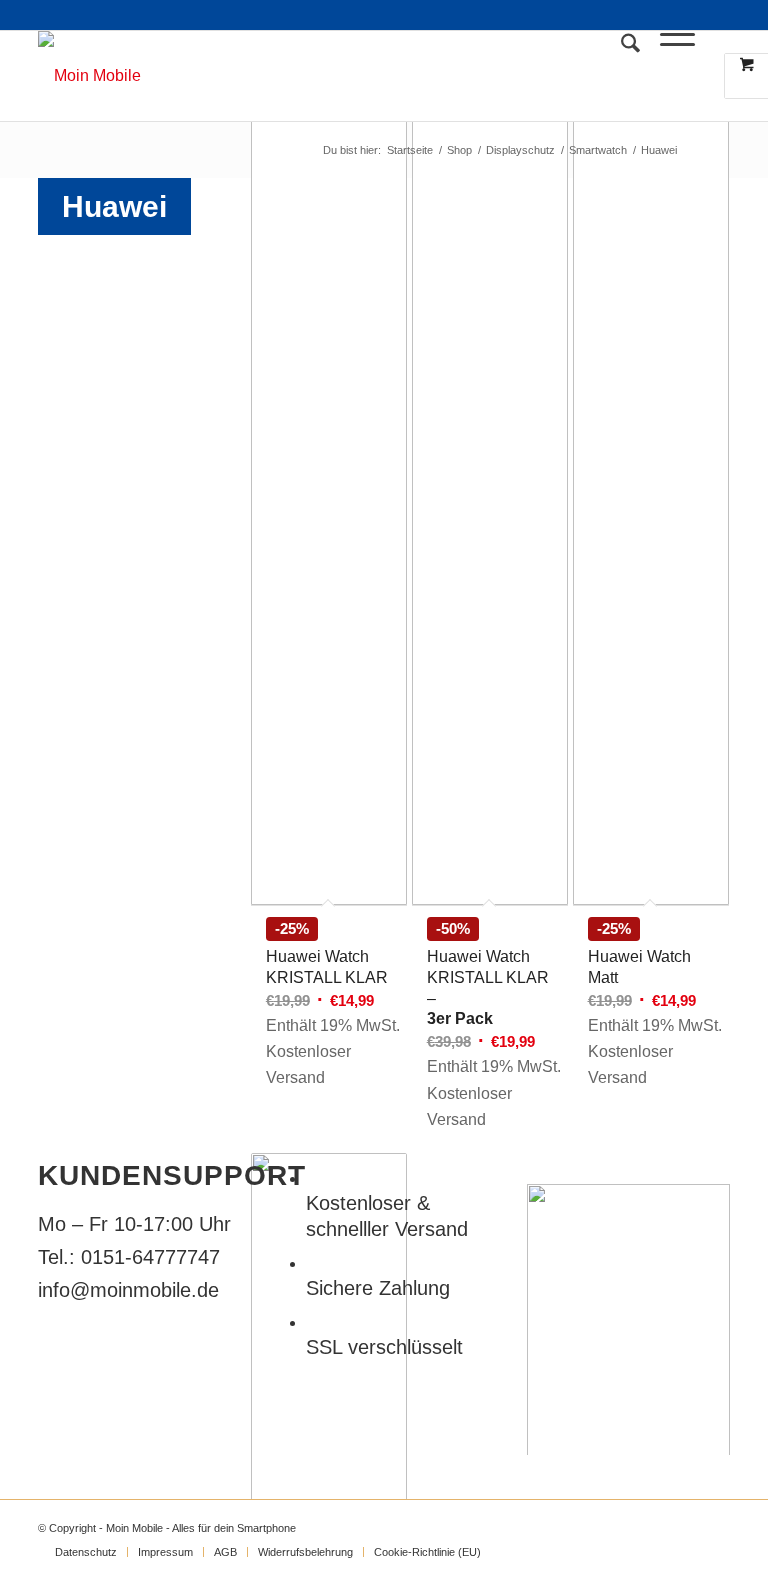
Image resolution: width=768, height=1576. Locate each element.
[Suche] (620, 76)
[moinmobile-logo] (89, 76)
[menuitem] (620, 76)
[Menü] (667, 76)
